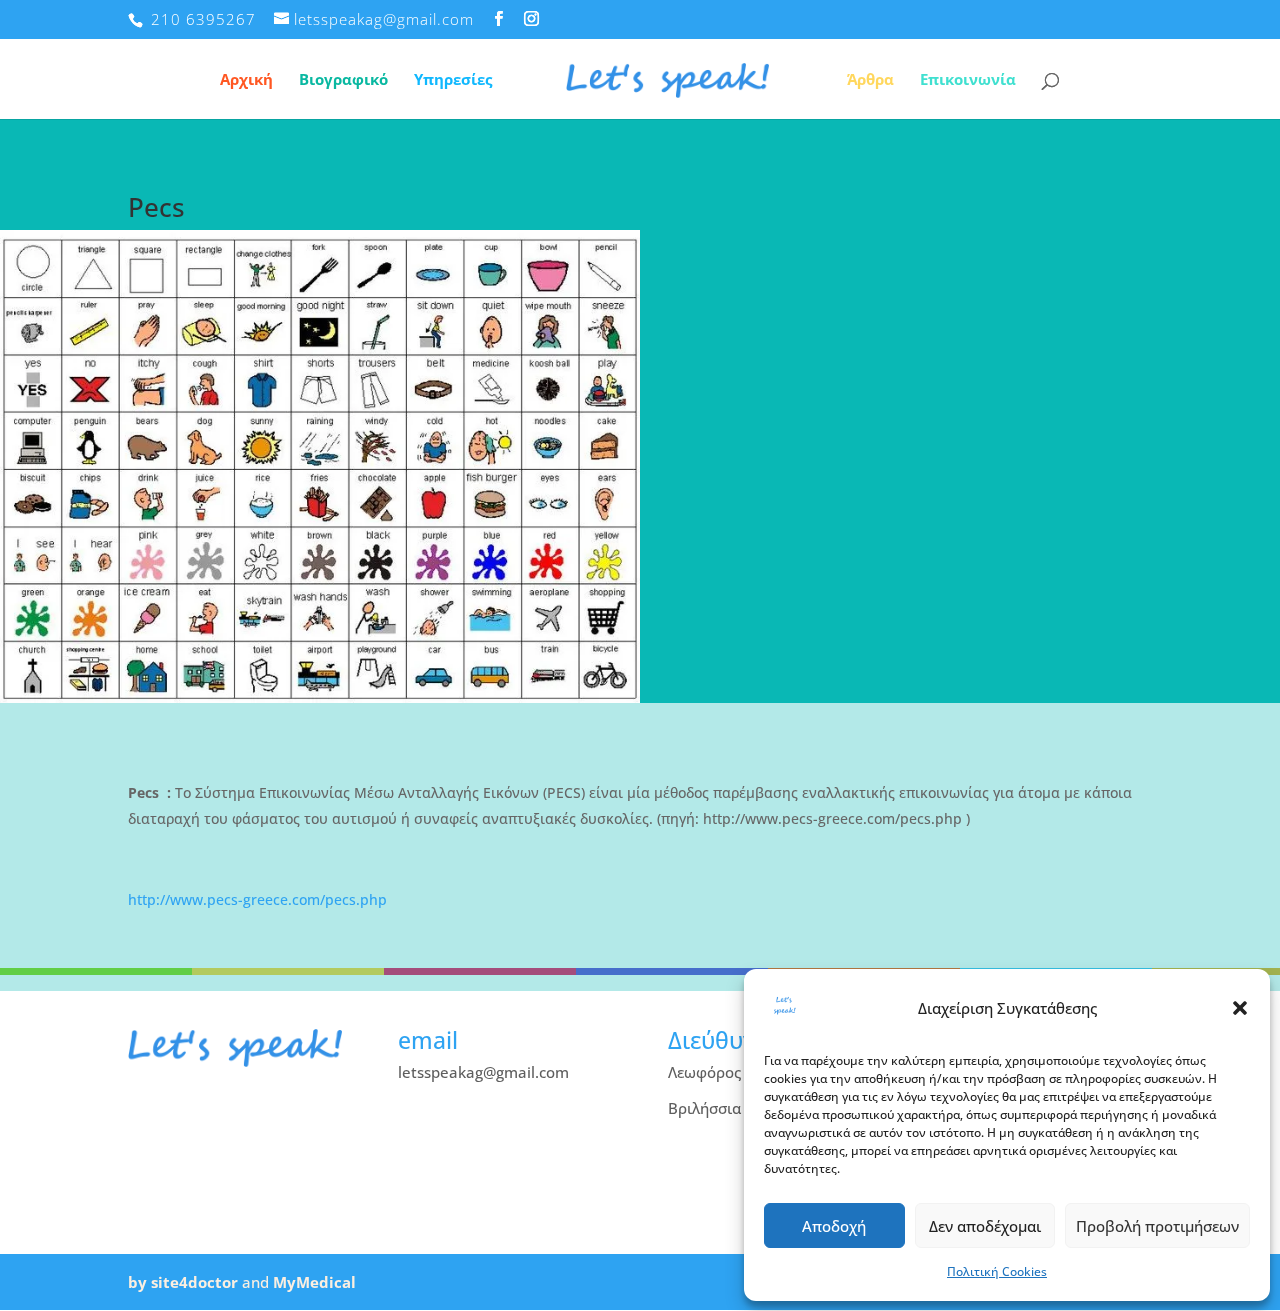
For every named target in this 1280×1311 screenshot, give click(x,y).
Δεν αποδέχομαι (985, 1226)
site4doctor (194, 1282)
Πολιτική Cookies (997, 1271)
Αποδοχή (834, 1226)
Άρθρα (870, 80)
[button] (1240, 1008)
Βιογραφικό (343, 80)
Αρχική (246, 80)
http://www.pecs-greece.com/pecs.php (257, 899)
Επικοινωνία (968, 80)
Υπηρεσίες (453, 80)
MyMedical (314, 1282)
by (137, 1282)
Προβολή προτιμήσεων (1157, 1226)
